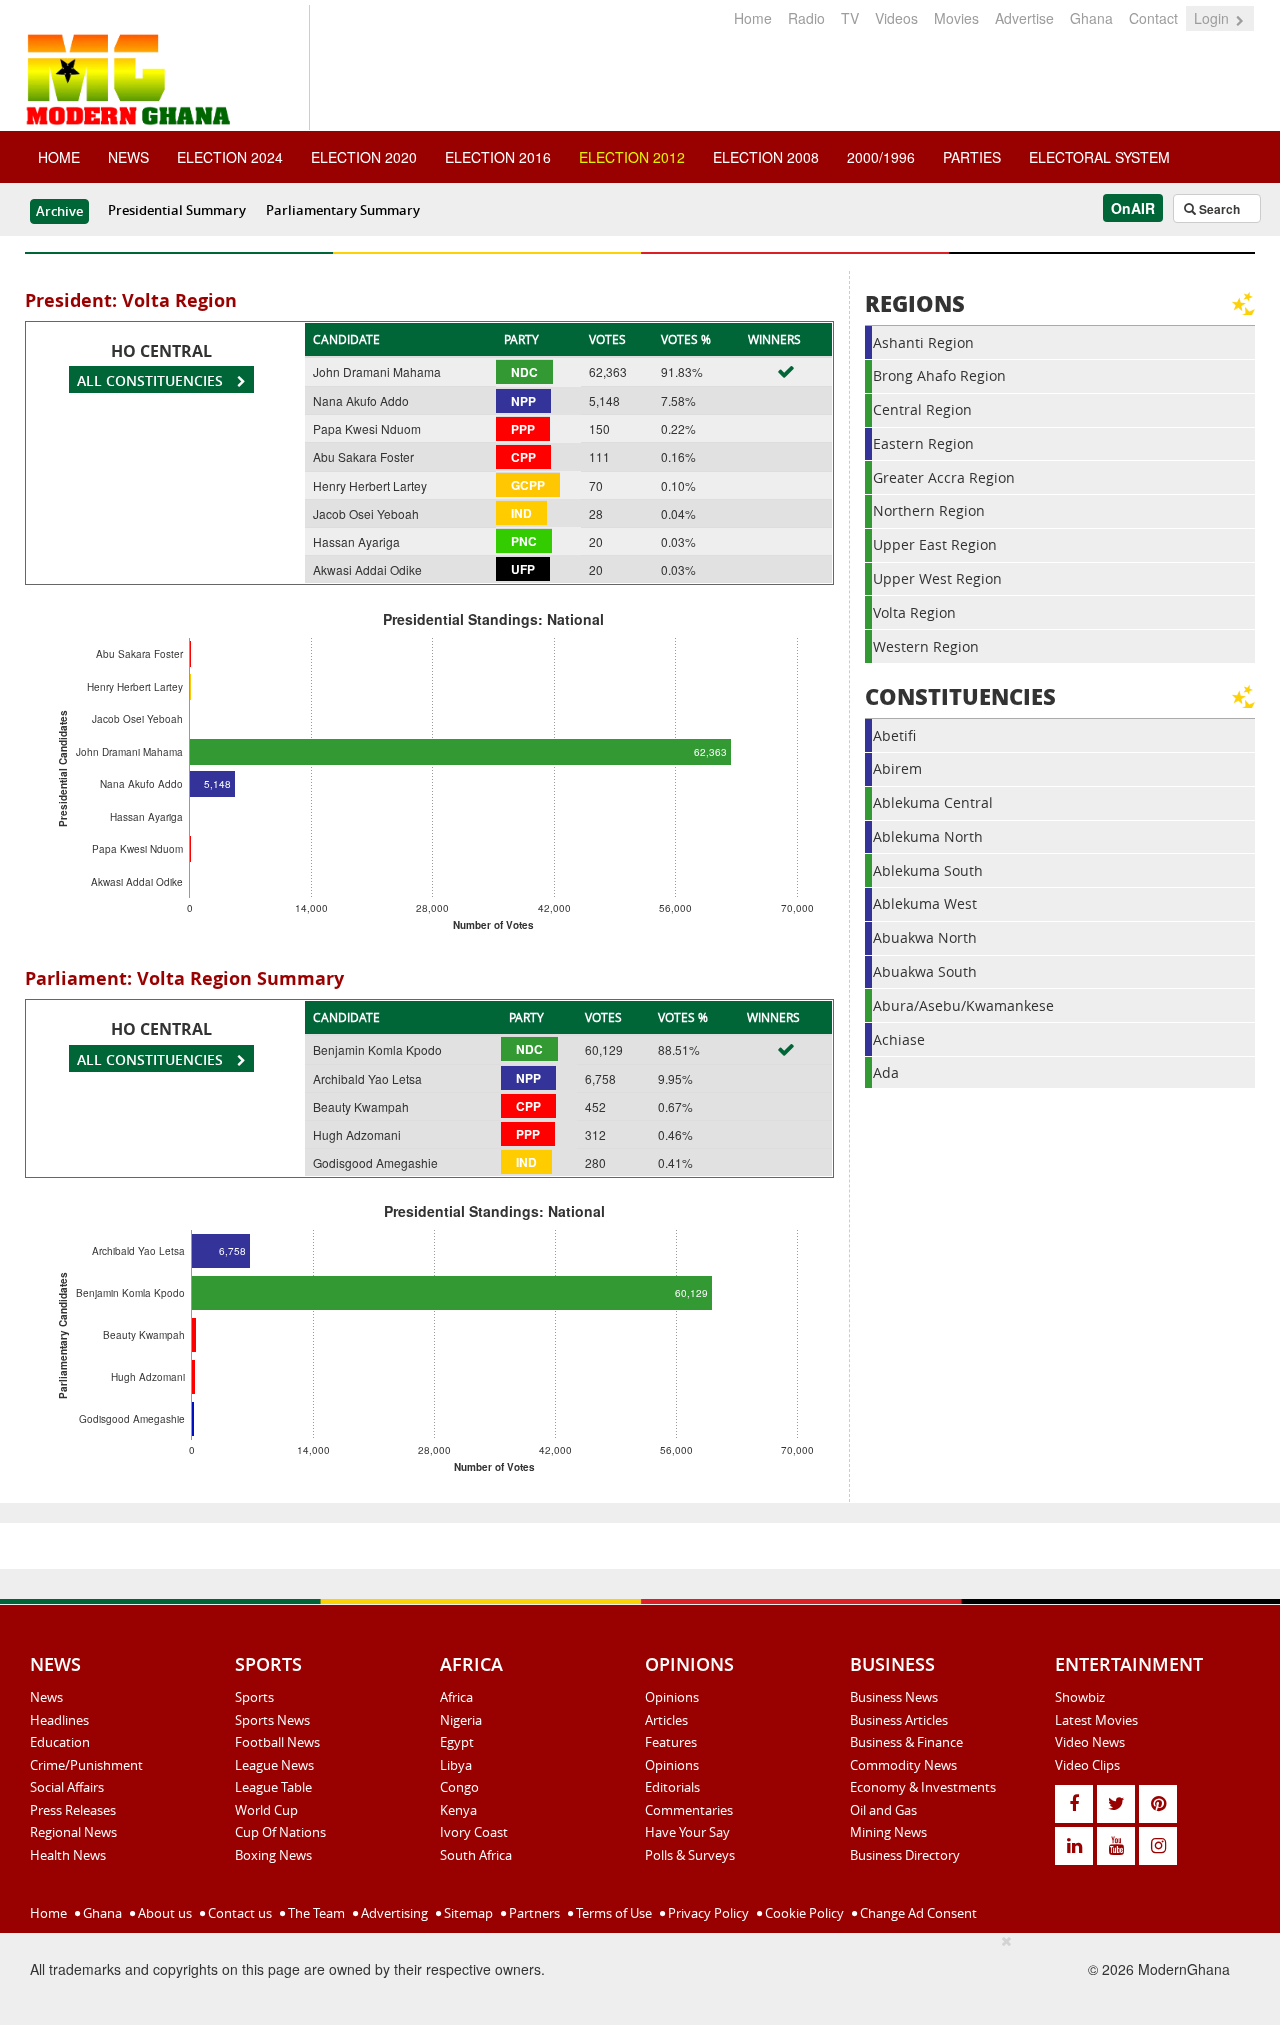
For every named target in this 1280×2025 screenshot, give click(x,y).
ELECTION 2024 (230, 157)
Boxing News (273, 1855)
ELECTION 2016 (498, 157)
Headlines (59, 1720)
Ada (886, 1072)
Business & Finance (906, 1742)
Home (753, 18)
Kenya (458, 1810)
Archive (59, 211)
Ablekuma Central (933, 802)
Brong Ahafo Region (939, 375)
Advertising (393, 1913)
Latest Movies (1096, 1720)
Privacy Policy (707, 1913)
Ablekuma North (928, 836)
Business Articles (899, 1720)
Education (60, 1742)
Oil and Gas (883, 1810)
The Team (315, 1913)
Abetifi (894, 735)
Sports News (272, 1720)
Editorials (672, 1787)
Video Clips (1087, 1765)
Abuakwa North (925, 937)
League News (274, 1765)
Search (1218, 209)
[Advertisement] (633, 1976)
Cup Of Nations (280, 1832)
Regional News (73, 1832)
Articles (666, 1720)
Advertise (1024, 18)
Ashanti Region (923, 342)
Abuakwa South (925, 971)
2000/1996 (881, 157)
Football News (277, 1742)
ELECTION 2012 (632, 157)
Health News (68, 1855)
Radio (806, 18)
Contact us (238, 1913)
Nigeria (461, 1720)
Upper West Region (937, 578)
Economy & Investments (923, 1787)
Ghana (1091, 18)
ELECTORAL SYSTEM (1099, 157)
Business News (894, 1697)
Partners (533, 1913)
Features (671, 1742)
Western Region (926, 646)
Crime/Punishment (86, 1765)
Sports (254, 1697)
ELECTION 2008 (766, 157)
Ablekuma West (925, 903)
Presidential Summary (177, 210)
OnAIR (1133, 208)
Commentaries (689, 1810)
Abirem (897, 768)
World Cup (266, 1810)
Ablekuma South (928, 870)
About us (163, 1913)
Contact (1153, 18)
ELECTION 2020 (364, 157)
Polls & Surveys (690, 1855)
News (46, 1697)
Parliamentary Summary (343, 210)
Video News (1090, 1742)
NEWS (128, 157)
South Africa (476, 1855)
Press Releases (73, 1810)
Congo (459, 1787)
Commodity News (903, 1765)
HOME (59, 157)
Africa (456, 1697)
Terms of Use (612, 1913)
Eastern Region (923, 443)
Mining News (888, 1832)
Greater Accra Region (944, 477)
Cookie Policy (803, 1913)
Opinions (672, 1697)
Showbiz (1080, 1697)
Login (1213, 18)
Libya (456, 1765)
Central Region (922, 409)
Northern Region (929, 510)
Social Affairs (67, 1787)
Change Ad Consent (917, 1913)
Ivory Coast (474, 1832)
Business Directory (905, 1855)
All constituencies (152, 380)
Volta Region (914, 612)
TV (850, 18)
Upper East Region (935, 544)
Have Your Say (687, 1832)
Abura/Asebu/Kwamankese (963, 1005)
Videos (896, 18)
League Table (273, 1787)
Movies (956, 18)
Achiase (899, 1039)
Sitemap (467, 1913)
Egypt (457, 1742)
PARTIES (972, 157)
